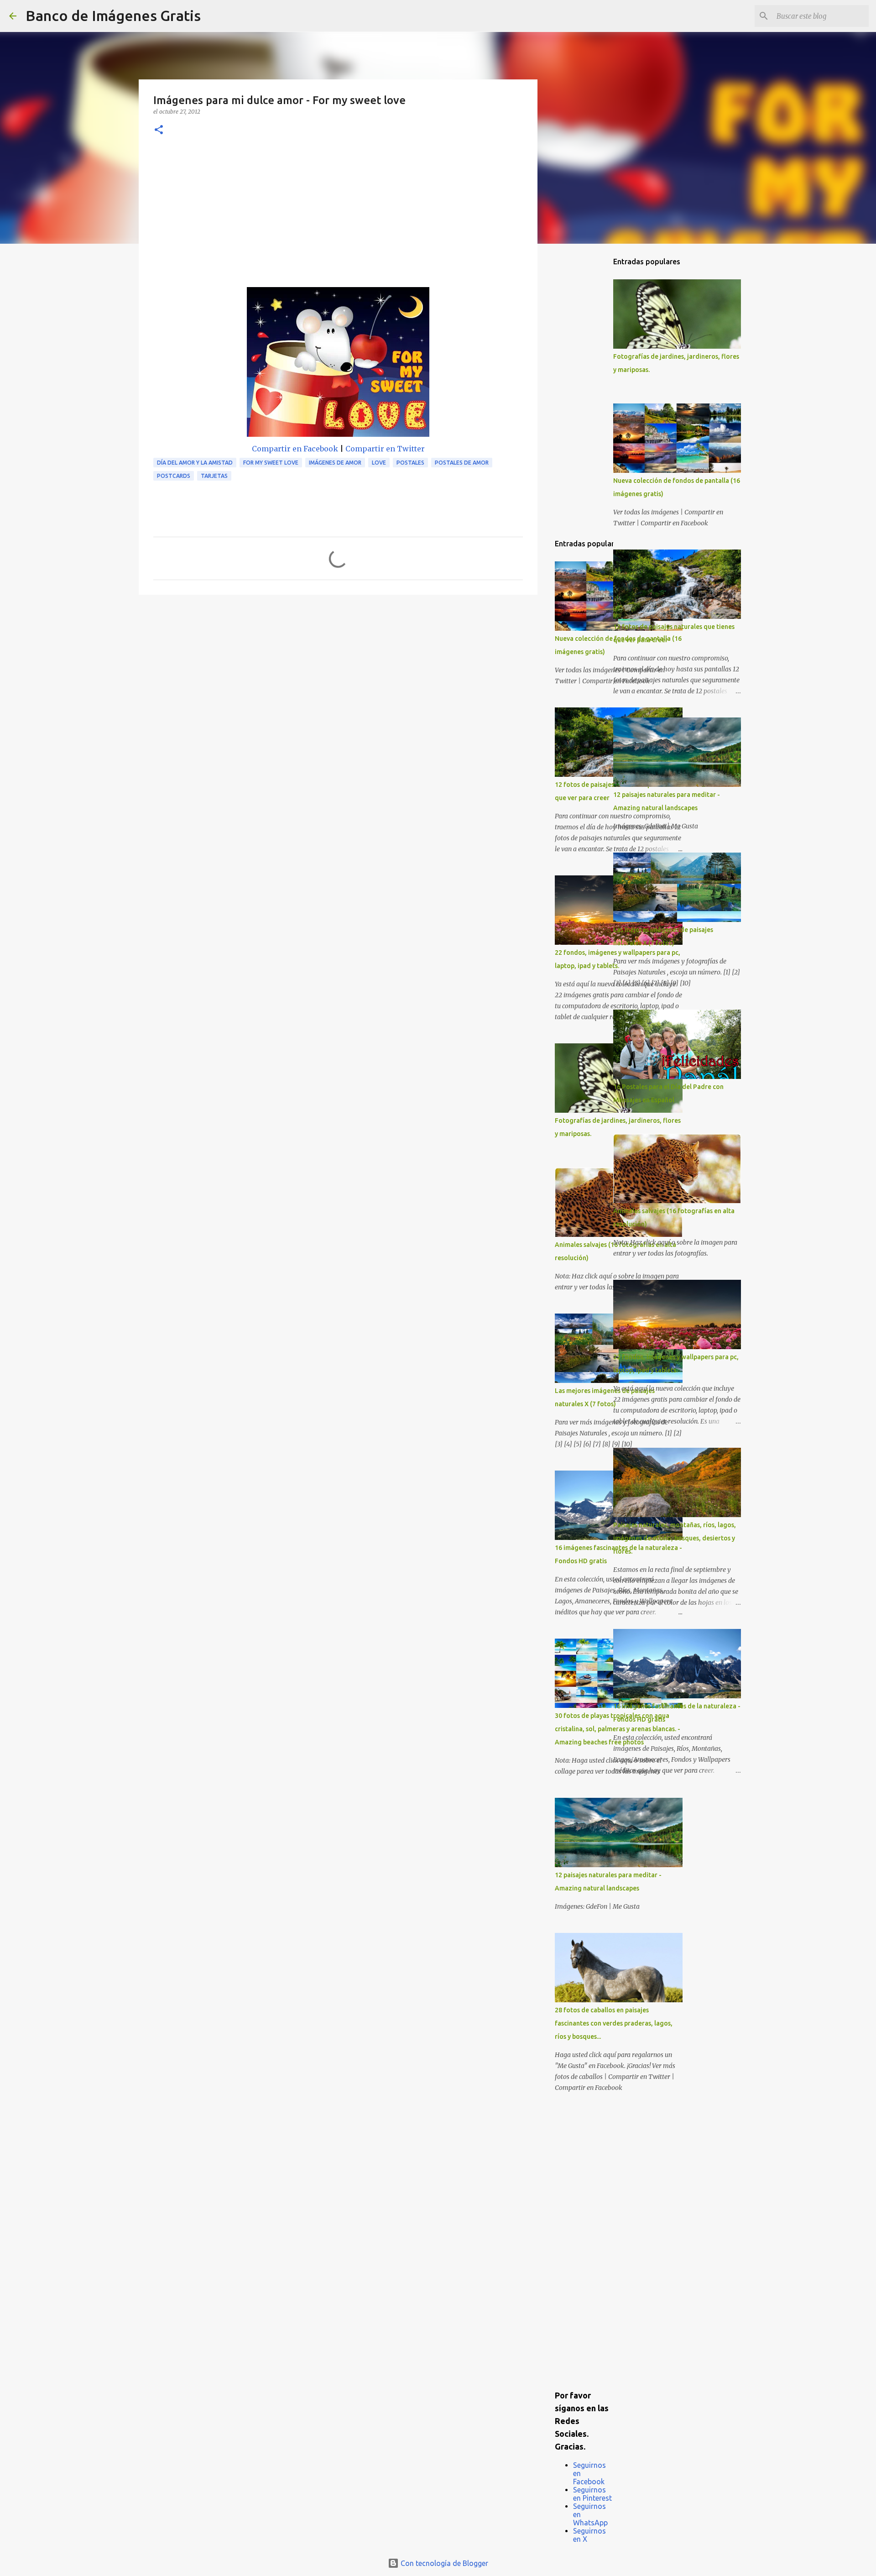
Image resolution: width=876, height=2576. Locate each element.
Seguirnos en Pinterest (592, 2494)
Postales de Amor (462, 463)
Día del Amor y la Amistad (195, 463)
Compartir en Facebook (295, 449)
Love (379, 463)
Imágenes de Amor (335, 463)
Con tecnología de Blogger (443, 2563)
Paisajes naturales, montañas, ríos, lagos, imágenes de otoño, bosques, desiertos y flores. (675, 1538)
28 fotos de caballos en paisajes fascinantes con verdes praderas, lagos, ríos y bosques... (614, 2023)
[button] (159, 130)
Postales (410, 463)
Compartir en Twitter (385, 449)
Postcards (174, 476)
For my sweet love (271, 463)
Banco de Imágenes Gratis (113, 16)
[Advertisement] (338, 219)
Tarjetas (214, 476)
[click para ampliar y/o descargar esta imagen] (338, 364)
